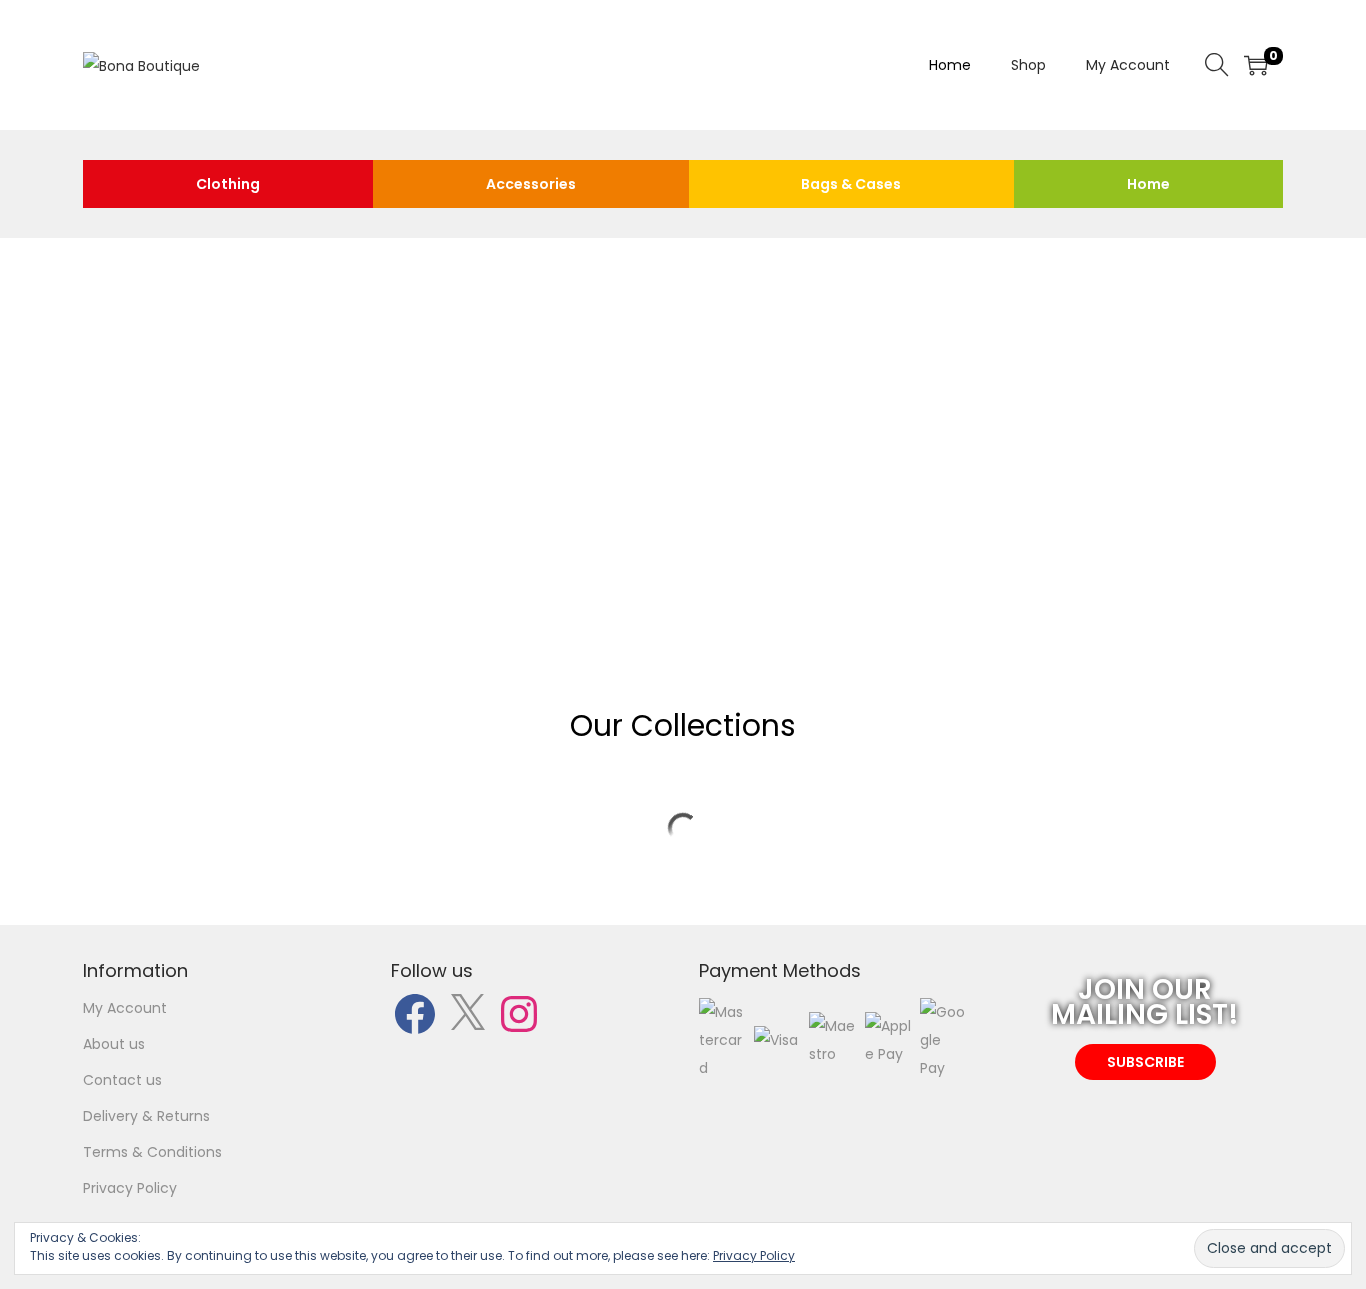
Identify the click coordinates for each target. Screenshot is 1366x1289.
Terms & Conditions (152, 1152)
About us (114, 1044)
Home (1148, 184)
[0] (1256, 65)
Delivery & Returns (146, 1116)
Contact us (122, 1080)
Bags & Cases (851, 184)
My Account (125, 1008)
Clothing (228, 184)
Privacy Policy (130, 1188)
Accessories (531, 184)
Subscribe (476, 471)
